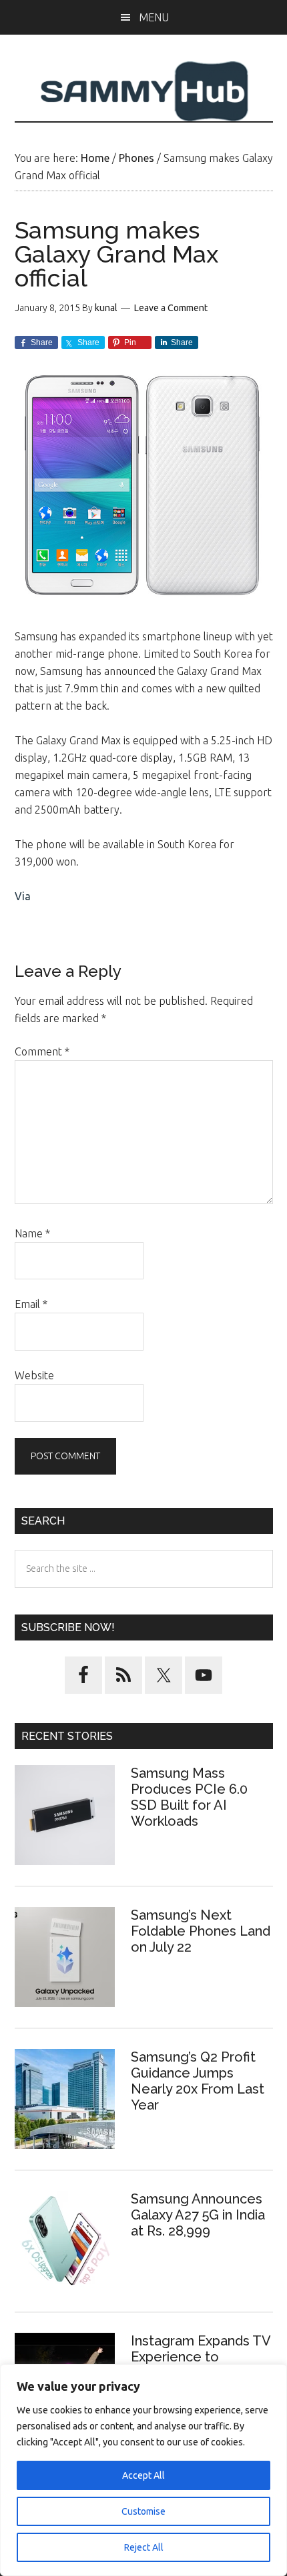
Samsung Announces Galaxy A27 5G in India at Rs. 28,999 (198, 2215)
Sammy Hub (144, 91)
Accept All (143, 2475)
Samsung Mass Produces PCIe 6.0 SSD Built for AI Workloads (189, 1797)
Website (34, 1375)
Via (23, 896)
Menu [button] (154, 17)
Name (32, 1233)
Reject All (144, 2547)
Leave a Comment (171, 308)
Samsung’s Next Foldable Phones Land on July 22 (201, 1931)
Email (31, 1304)
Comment (42, 1051)
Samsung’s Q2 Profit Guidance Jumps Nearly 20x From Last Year (198, 2081)
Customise (143, 2511)
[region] (143, 2470)
